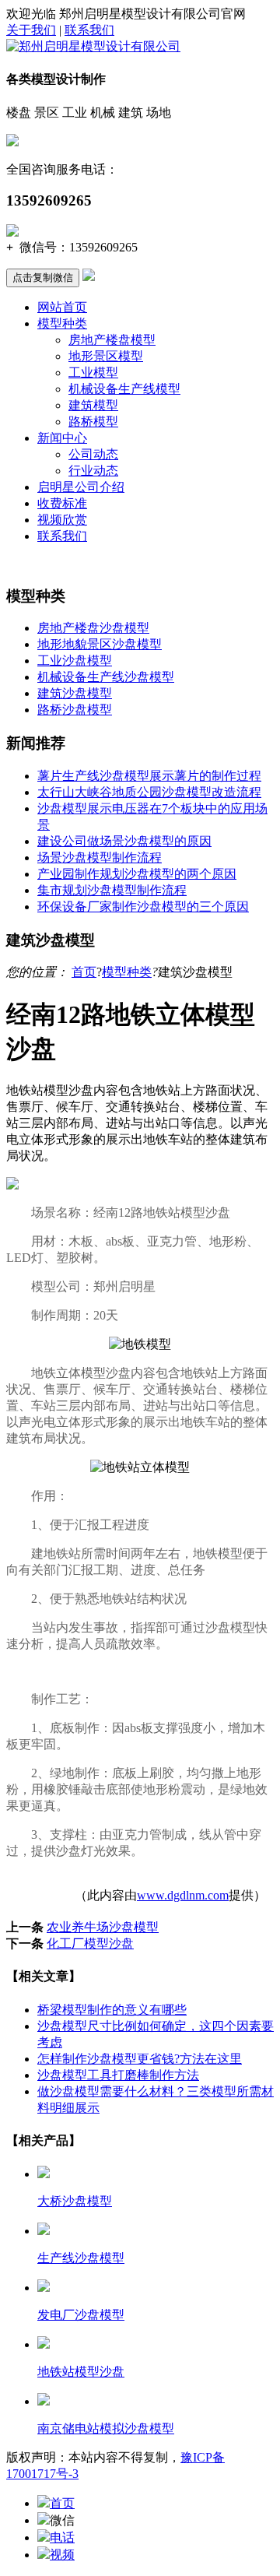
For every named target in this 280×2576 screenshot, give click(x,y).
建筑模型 (93, 405)
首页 (84, 972)
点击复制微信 (43, 278)
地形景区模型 (106, 356)
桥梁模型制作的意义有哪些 (112, 2010)
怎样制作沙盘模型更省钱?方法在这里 (140, 2059)
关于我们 (31, 30)
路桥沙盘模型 (75, 710)
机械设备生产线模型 (124, 389)
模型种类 (62, 323)
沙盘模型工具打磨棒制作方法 (118, 2075)
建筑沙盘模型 (75, 693)
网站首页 (62, 307)
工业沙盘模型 (75, 661)
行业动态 (93, 471)
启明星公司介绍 (81, 487)
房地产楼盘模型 (112, 340)
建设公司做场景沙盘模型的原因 (124, 841)
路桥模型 (93, 422)
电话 (62, 2537)
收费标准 (62, 503)
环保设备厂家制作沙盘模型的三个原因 (143, 907)
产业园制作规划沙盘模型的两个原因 (137, 874)
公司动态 (93, 454)
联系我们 (89, 30)
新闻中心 (62, 438)
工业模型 (93, 373)
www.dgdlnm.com (183, 1895)
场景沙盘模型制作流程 (100, 857)
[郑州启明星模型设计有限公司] (93, 46)
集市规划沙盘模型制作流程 (112, 890)
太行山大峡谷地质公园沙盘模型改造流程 (149, 792)
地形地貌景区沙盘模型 (100, 644)
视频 (62, 2555)
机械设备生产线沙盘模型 (106, 677)
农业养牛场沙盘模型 (103, 1927)
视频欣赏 (62, 520)
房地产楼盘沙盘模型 (93, 628)
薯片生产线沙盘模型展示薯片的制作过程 (149, 776)
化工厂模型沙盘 (90, 1943)
